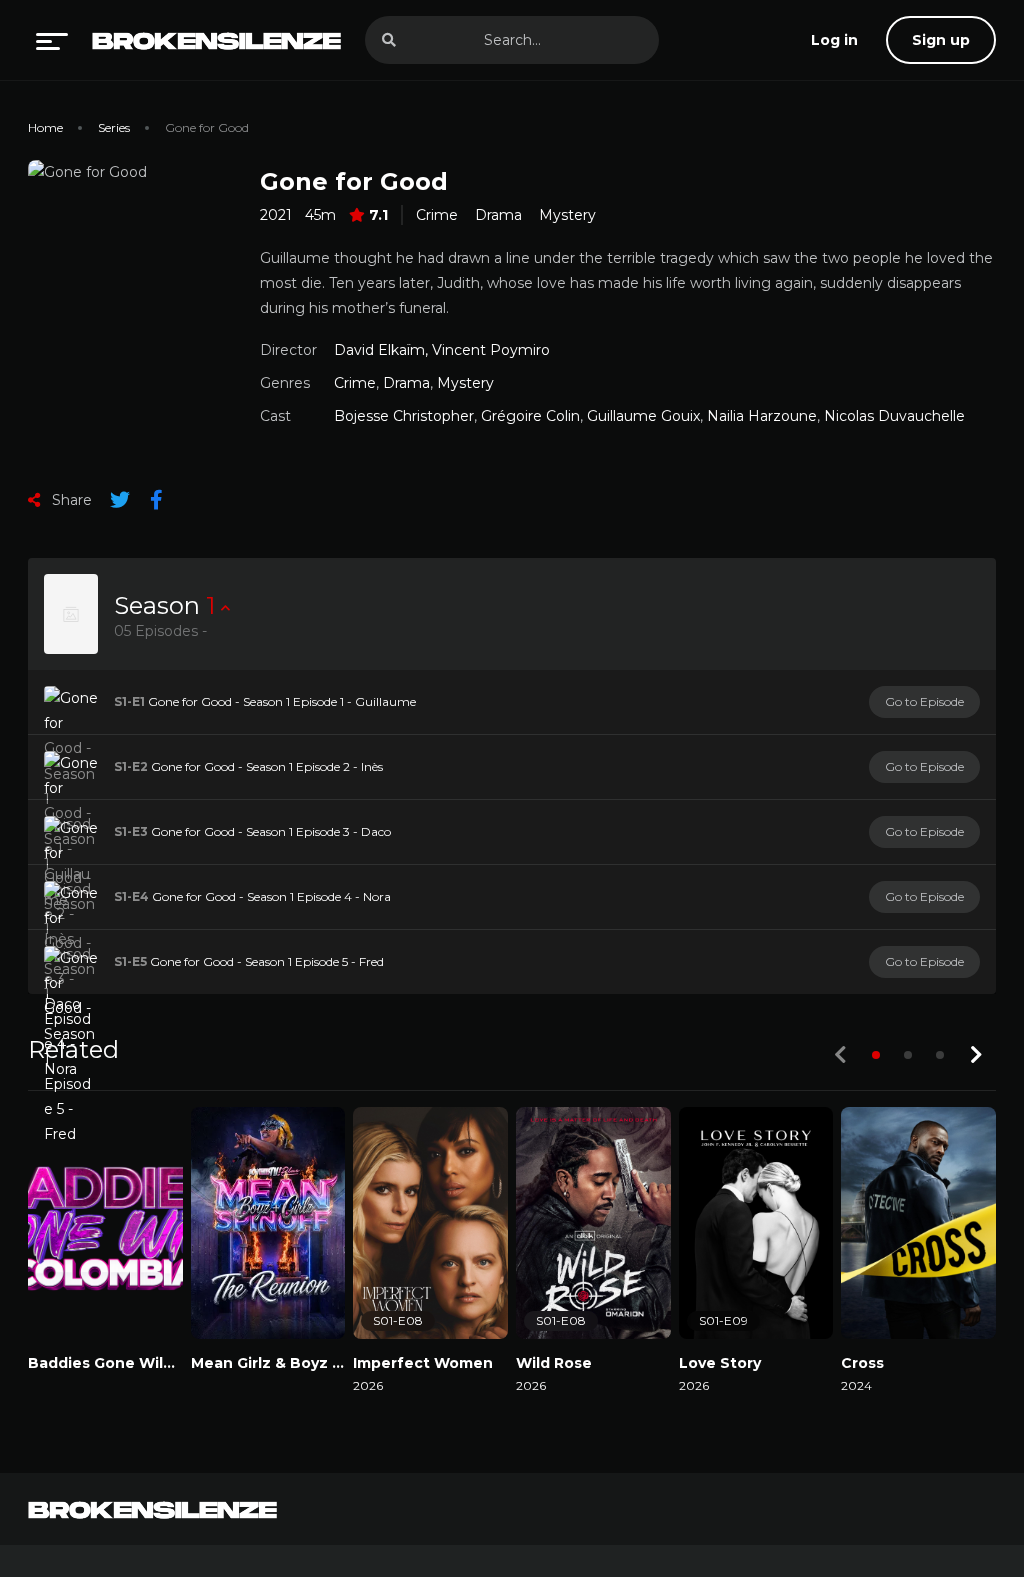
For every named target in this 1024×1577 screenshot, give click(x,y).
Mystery (567, 215)
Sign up (941, 40)
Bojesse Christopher (404, 416)
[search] (389, 40)
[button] (876, 1055)
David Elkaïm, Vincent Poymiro (442, 350)
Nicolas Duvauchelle (894, 416)
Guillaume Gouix (643, 416)
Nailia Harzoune (762, 416)
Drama (498, 215)
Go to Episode (924, 701)
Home (45, 127)
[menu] (52, 40)
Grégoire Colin (530, 416)
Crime (437, 215)
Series (114, 127)
